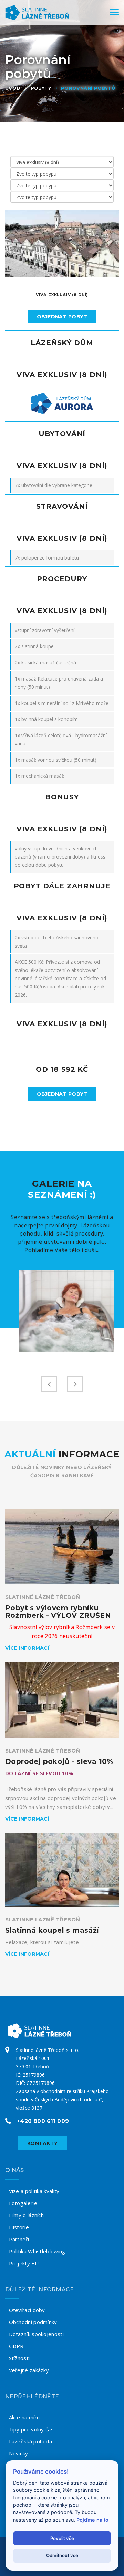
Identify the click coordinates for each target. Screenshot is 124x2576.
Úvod (13, 88)
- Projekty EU (22, 2263)
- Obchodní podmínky (31, 2322)
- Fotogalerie (21, 2203)
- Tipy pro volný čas (29, 2429)
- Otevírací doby (25, 2310)
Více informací (27, 1648)
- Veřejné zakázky (27, 2370)
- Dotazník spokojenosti (34, 2334)
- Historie (17, 2227)
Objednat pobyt (62, 317)
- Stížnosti (17, 2358)
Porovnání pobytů (88, 88)
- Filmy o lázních (24, 2215)
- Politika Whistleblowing (35, 2251)
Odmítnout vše (62, 2555)
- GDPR (14, 2346)
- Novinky (17, 2453)
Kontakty (42, 2143)
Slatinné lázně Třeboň (43, 1597)
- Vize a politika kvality (32, 2191)
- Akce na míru (22, 2417)
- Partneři (17, 2239)
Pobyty (41, 88)
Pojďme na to (92, 2520)
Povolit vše (62, 2538)
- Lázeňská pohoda (29, 2441)
